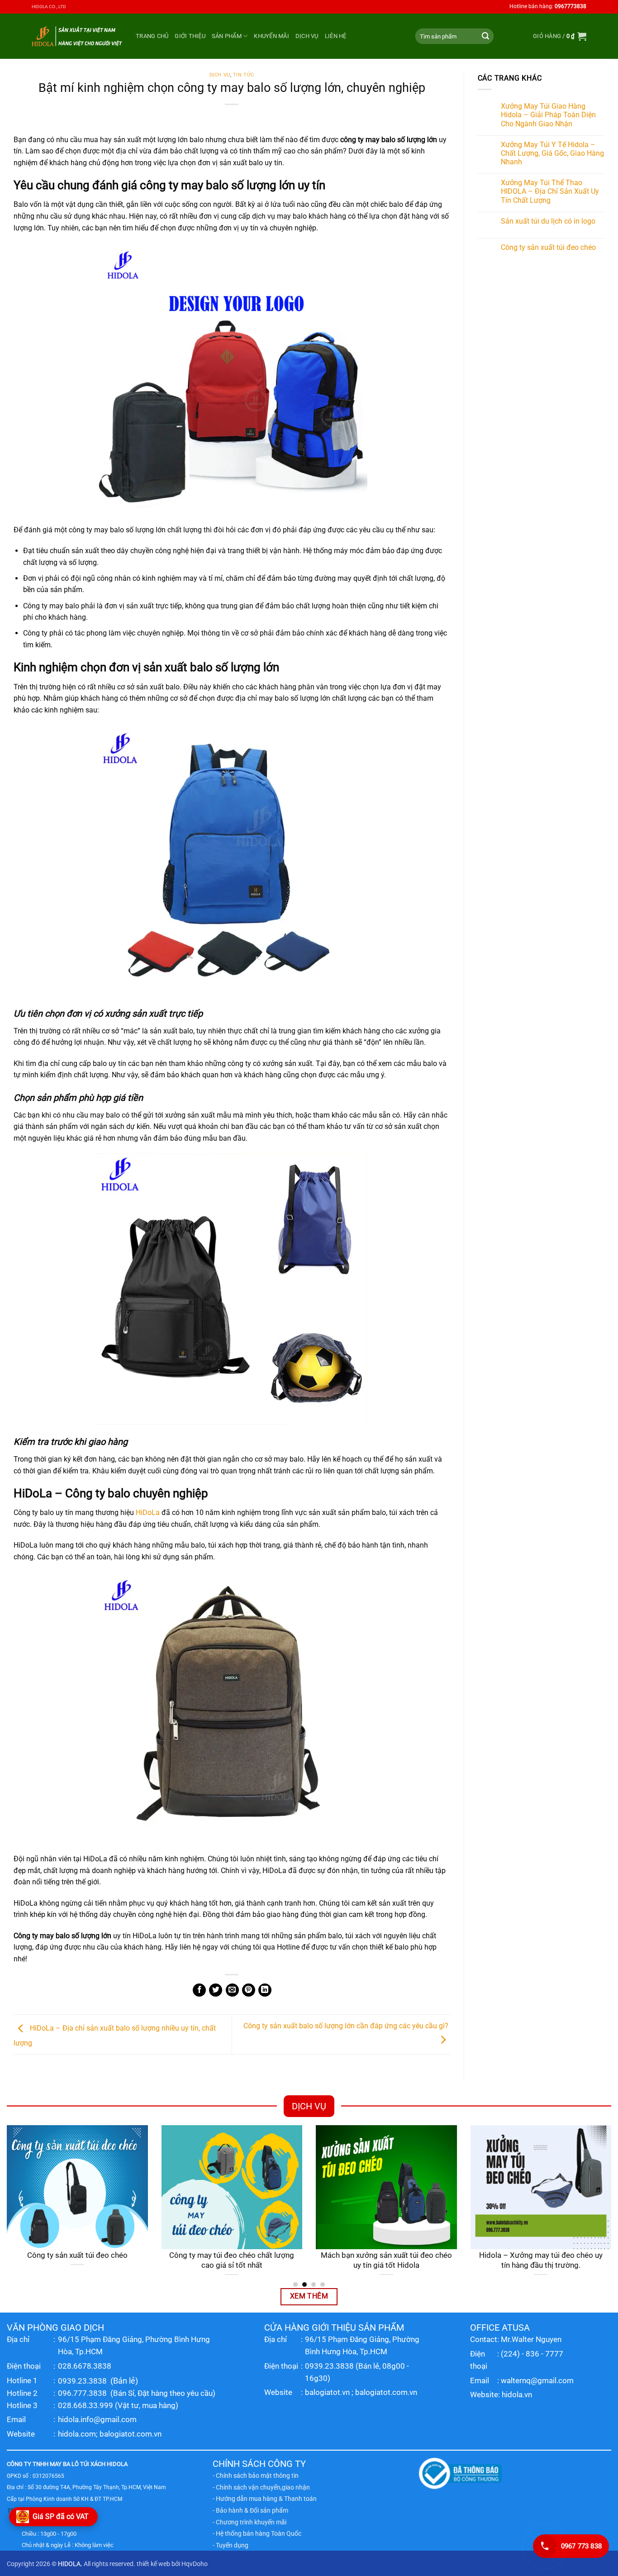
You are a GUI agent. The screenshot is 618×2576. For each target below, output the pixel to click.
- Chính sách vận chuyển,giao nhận (261, 2487)
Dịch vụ (307, 36)
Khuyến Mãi (271, 36)
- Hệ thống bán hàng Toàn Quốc (257, 2533)
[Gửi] (485, 36)
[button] (560, 36)
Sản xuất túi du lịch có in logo (548, 221)
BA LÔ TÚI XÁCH (84, 2464)
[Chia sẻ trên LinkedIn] (265, 1990)
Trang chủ (152, 36)
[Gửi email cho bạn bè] (232, 1990)
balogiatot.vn (327, 2392)
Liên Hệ (336, 36)
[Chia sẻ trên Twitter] (216, 1990)
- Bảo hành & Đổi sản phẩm (250, 2510)
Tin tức (244, 75)
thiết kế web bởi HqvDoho (172, 2564)
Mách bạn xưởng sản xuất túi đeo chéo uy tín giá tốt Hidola (386, 2260)
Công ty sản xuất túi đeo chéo (548, 247)
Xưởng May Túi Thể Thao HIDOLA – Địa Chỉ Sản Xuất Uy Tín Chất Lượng (550, 191)
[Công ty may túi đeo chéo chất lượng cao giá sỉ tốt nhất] (232, 2187)
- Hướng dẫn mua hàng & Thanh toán (265, 2499)
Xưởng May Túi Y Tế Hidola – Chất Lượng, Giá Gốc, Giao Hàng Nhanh (552, 153)
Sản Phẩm (227, 36)
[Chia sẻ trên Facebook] (199, 1990)
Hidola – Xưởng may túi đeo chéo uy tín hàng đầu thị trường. (541, 2260)
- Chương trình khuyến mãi (250, 2522)
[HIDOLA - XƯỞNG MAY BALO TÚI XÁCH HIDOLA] (77, 36)
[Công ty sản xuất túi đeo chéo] (77, 2187)
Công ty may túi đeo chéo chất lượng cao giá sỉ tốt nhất (232, 2260)
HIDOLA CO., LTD (49, 7)
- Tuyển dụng (231, 2545)
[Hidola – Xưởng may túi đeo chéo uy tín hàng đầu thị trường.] (541, 2187)
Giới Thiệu (190, 36)
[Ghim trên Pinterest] (249, 1990)
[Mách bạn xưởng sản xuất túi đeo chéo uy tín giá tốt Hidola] (386, 2187)
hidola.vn (517, 2394)
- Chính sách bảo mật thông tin (256, 2476)
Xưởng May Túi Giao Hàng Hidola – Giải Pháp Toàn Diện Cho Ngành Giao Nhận (548, 115)
